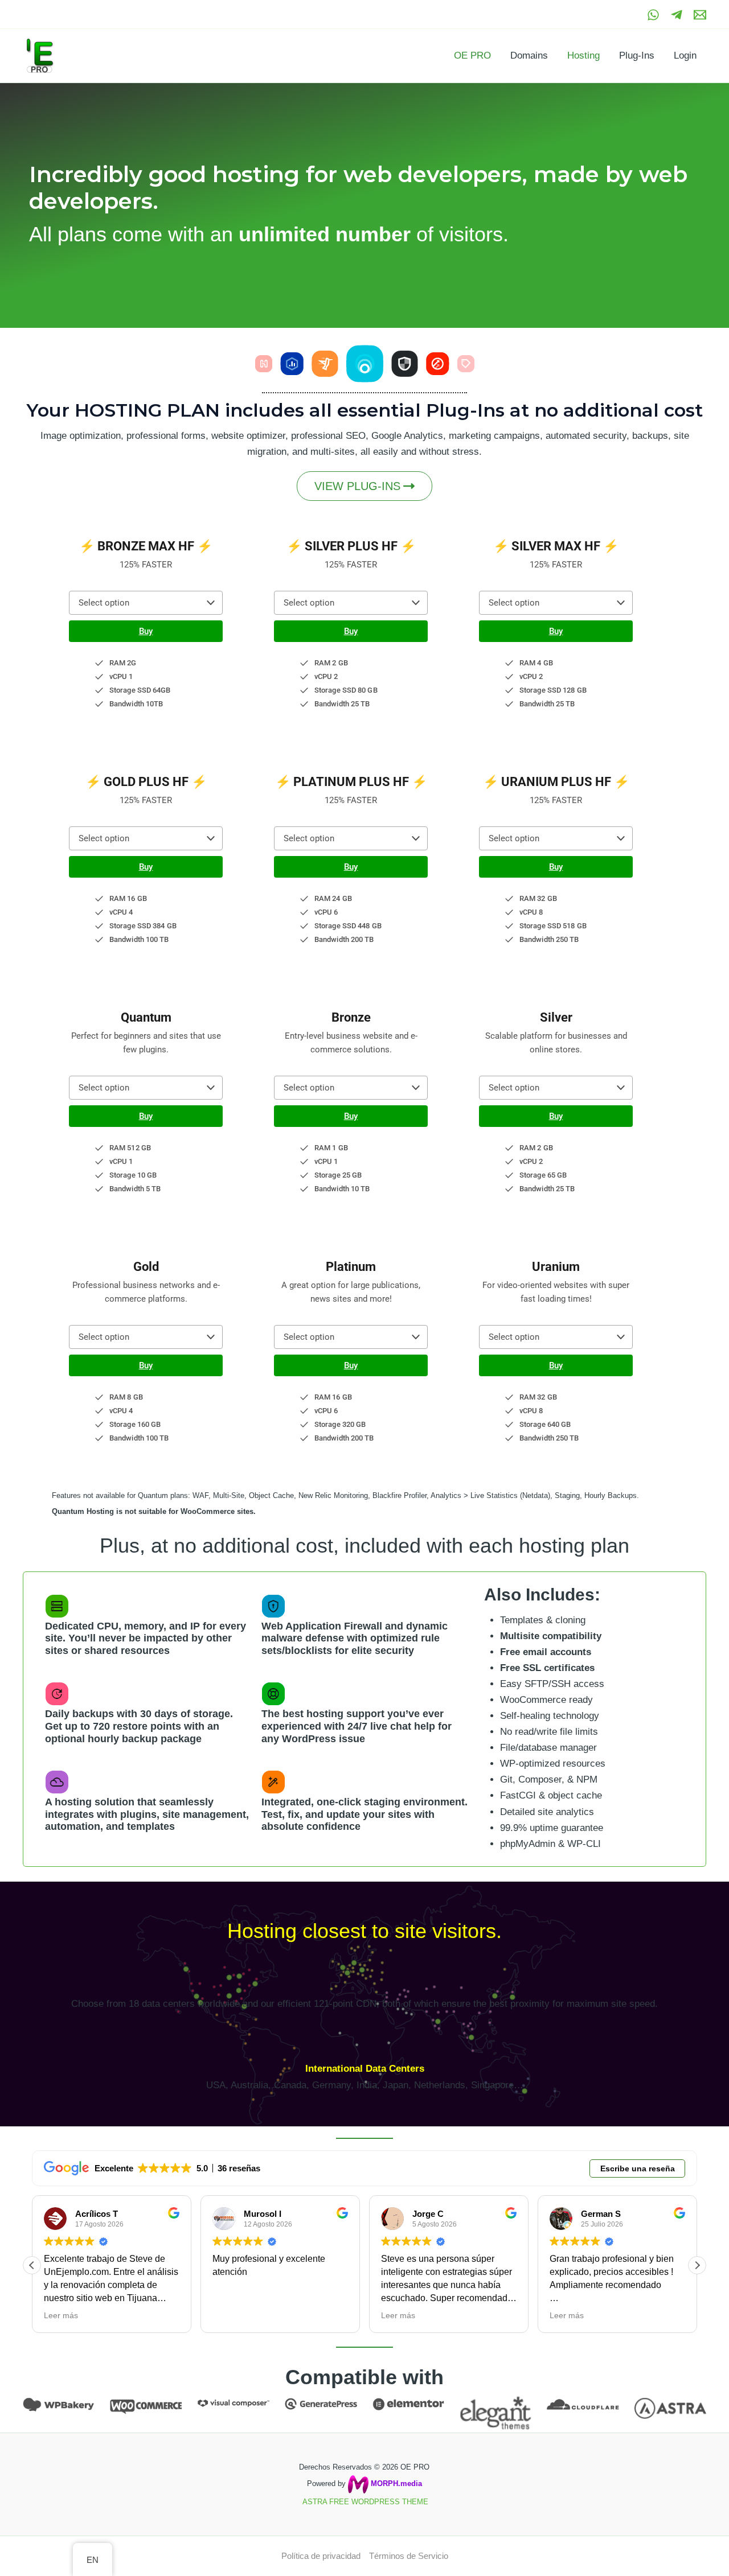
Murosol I (263, 2214)
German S (601, 2214)
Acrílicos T (97, 2214)
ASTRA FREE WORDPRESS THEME (365, 2502)
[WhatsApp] (653, 15)
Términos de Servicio (409, 2556)
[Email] (700, 15)
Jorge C (428, 2214)
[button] (146, 603)
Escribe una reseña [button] (638, 2168)
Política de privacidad (321, 2556)
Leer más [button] (61, 2315)
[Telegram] (677, 15)
